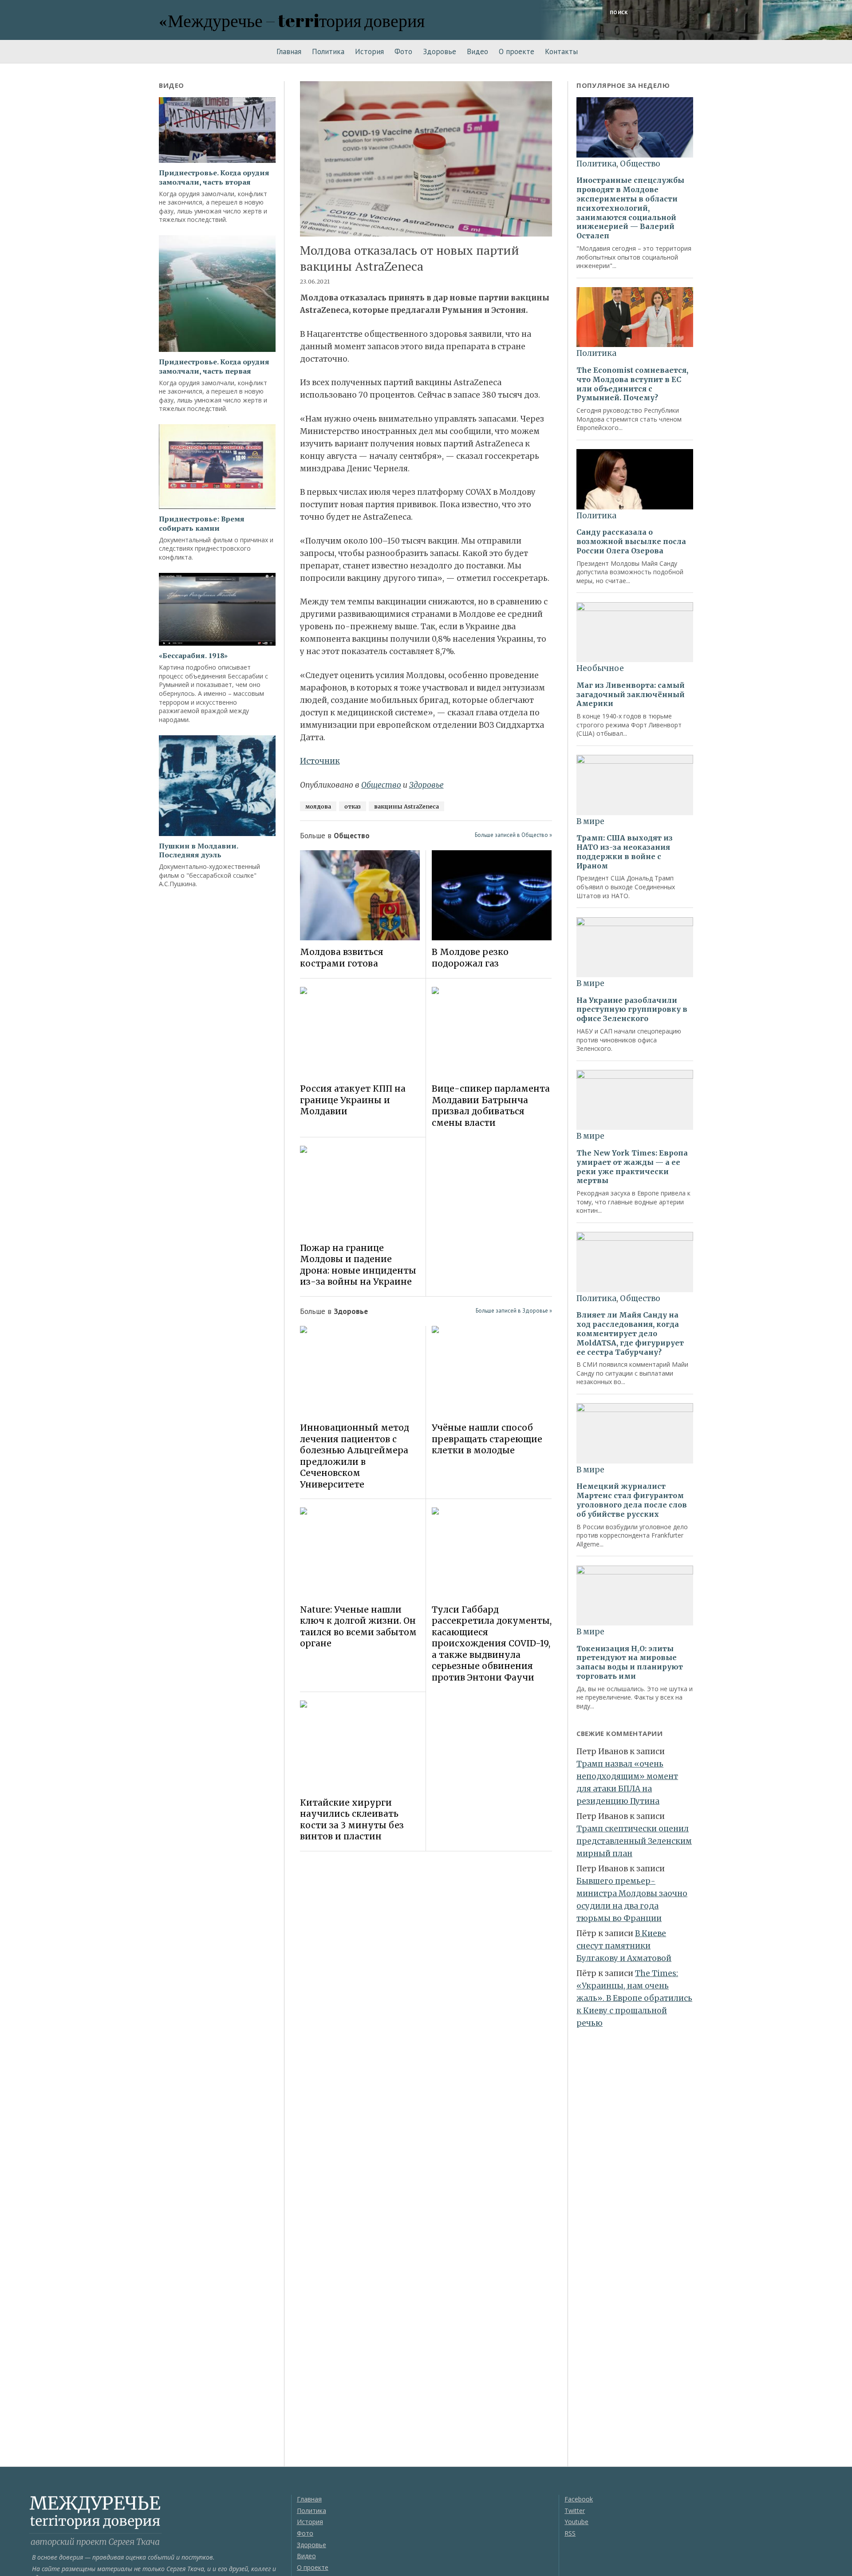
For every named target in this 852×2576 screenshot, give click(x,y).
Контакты (561, 51)
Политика (328, 51)
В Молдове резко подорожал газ (470, 957)
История (369, 51)
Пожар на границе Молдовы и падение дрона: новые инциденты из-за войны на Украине (358, 1265)
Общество (381, 785)
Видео (477, 51)
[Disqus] (426, 1983)
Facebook (579, 2499)
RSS (570, 2533)
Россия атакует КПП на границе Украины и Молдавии (353, 1100)
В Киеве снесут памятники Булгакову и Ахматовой (624, 1946)
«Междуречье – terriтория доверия (292, 20)
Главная (289, 51)
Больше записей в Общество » (513, 835)
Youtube (576, 2522)
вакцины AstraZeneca (406, 806)
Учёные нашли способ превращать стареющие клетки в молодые (487, 1439)
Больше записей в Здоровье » (514, 1311)
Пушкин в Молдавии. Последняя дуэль (198, 851)
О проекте (517, 51)
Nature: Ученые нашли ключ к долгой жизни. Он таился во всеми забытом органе (358, 1626)
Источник (320, 761)
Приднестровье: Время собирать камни (202, 524)
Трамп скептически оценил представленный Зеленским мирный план (634, 1841)
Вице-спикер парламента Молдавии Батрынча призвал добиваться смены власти (491, 1105)
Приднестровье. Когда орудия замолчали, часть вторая (214, 178)
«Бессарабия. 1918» (193, 656)
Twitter (575, 2511)
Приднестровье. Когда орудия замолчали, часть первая (214, 367)
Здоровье (440, 51)
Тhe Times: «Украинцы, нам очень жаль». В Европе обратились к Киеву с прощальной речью (634, 1998)
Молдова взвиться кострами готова (342, 957)
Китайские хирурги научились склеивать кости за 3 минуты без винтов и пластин (352, 1819)
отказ (353, 806)
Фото (403, 51)
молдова (318, 806)
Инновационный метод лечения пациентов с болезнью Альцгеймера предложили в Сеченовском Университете (355, 1456)
